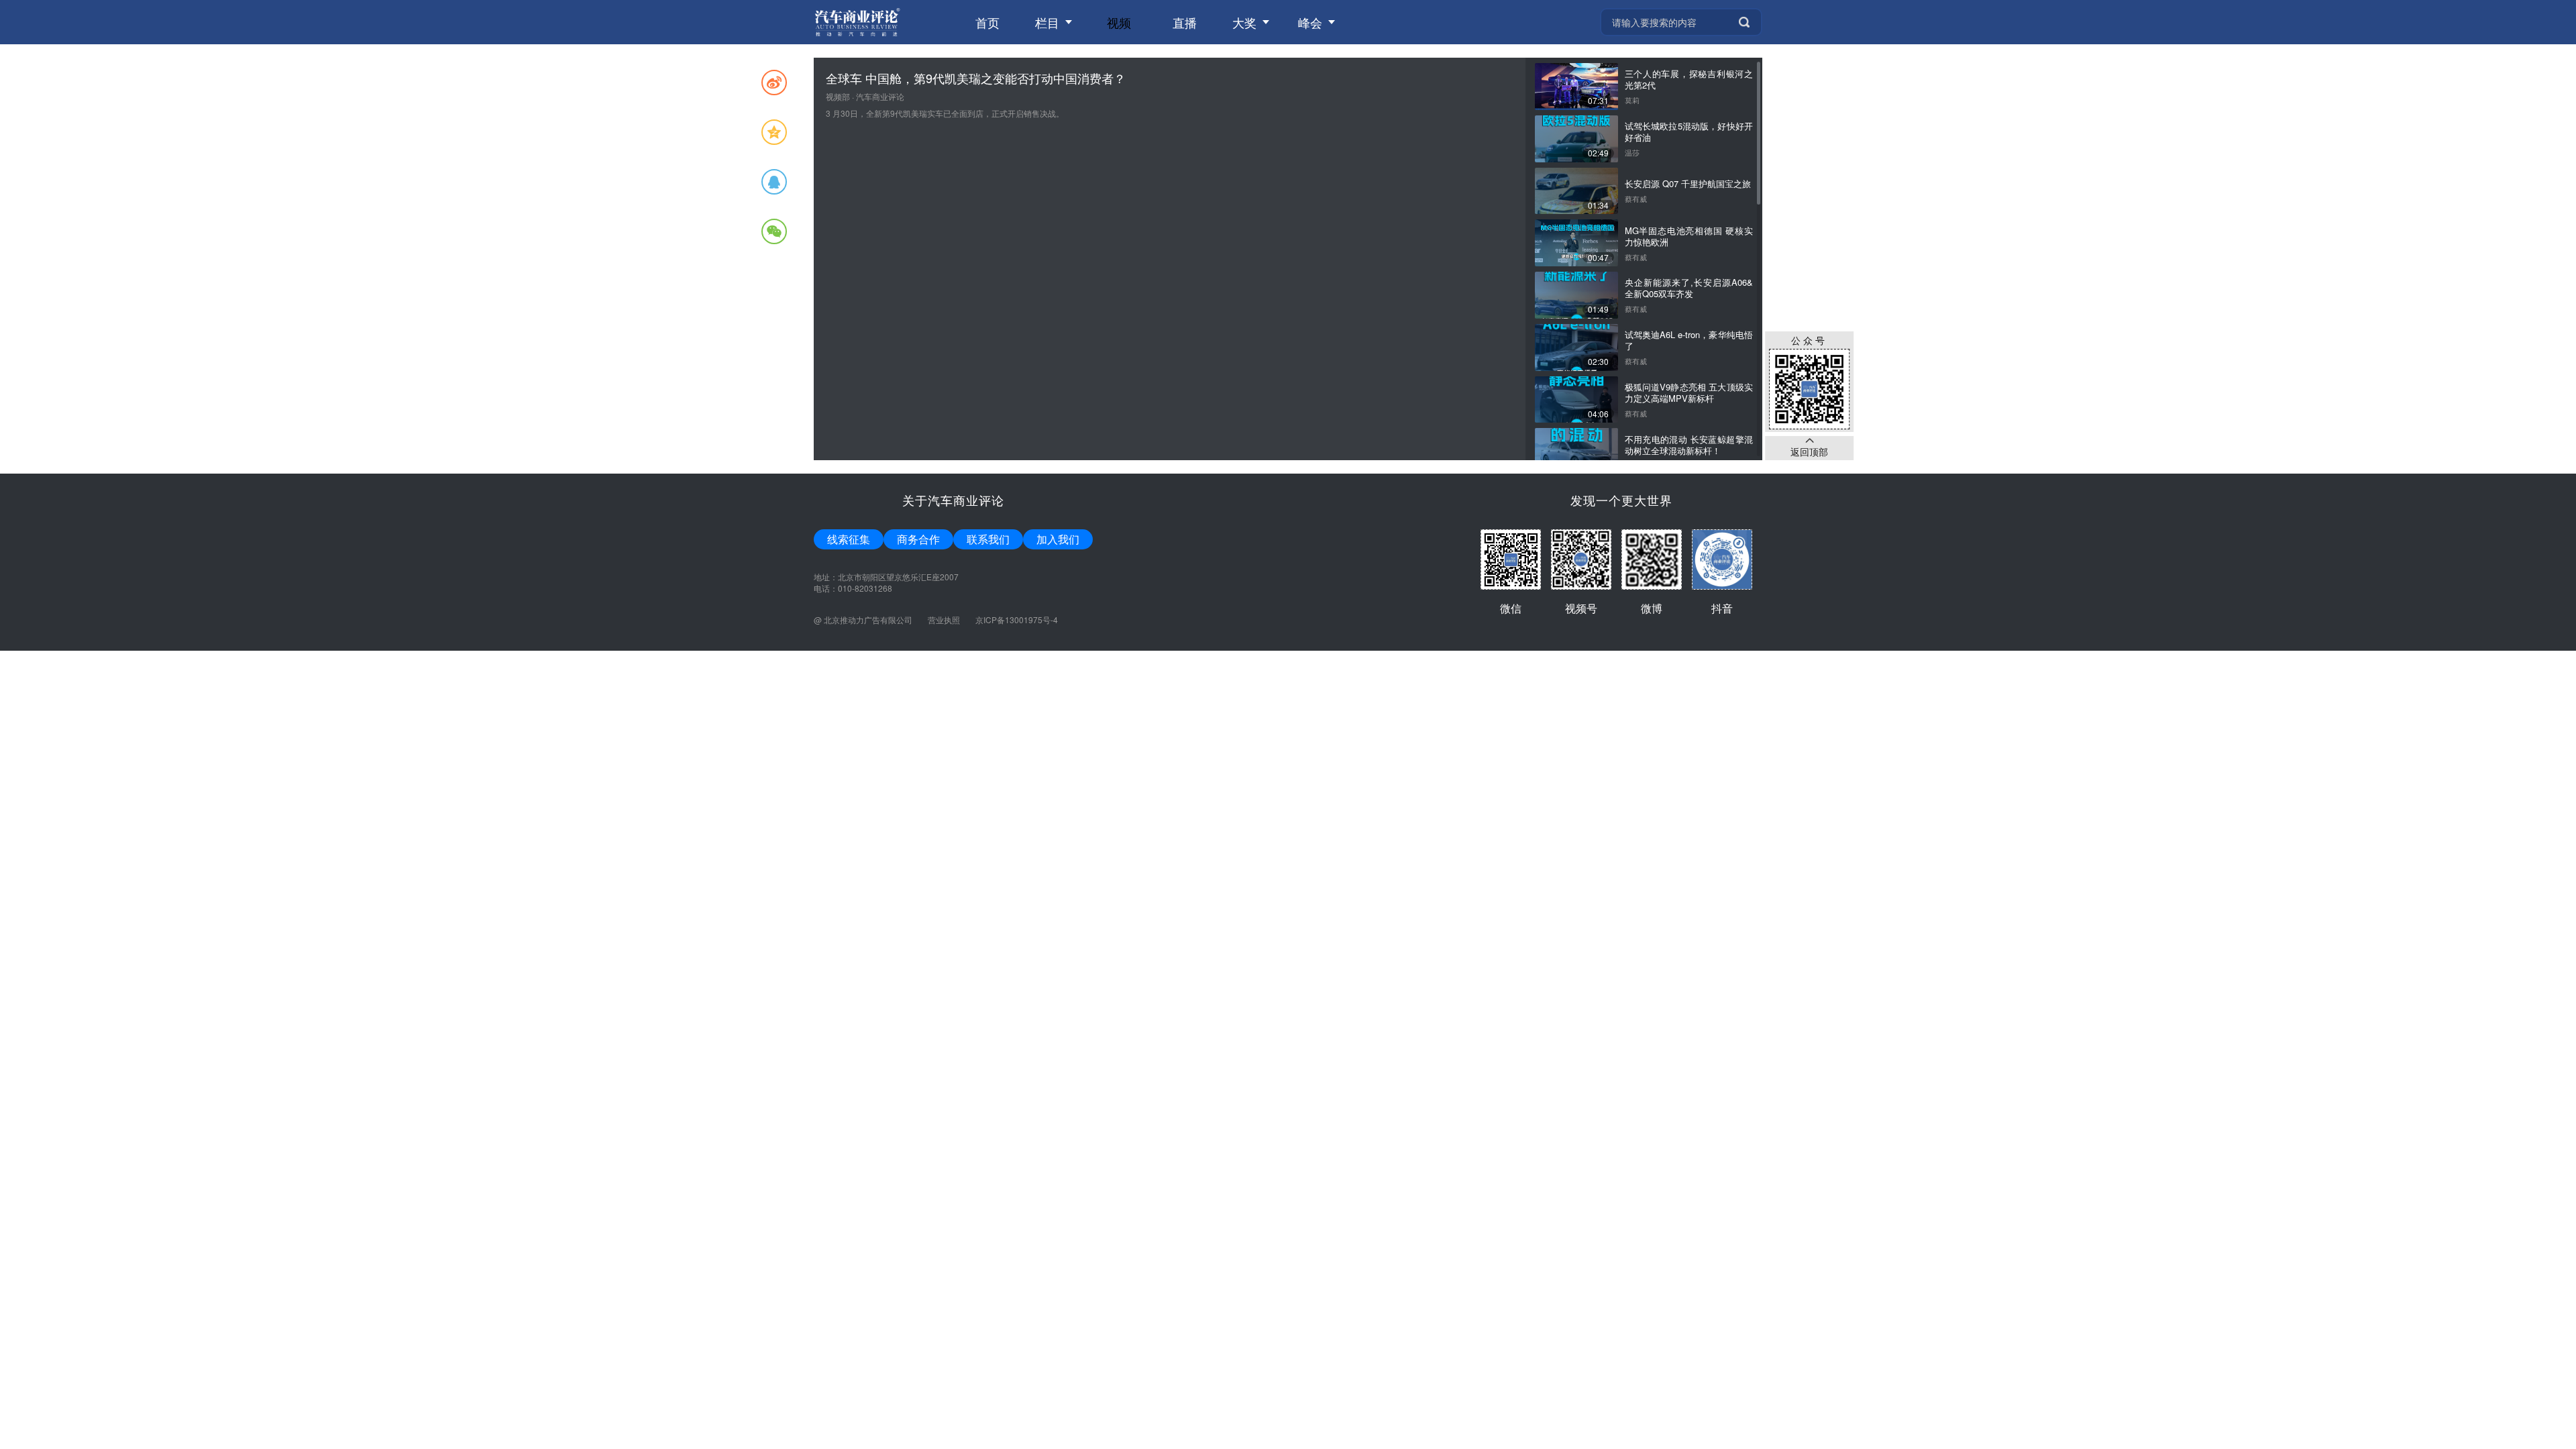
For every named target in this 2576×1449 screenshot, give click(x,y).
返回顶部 (1809, 451)
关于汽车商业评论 (953, 500)
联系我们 (988, 539)
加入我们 (1058, 539)
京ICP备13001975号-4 (1017, 620)
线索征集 (849, 539)
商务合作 (918, 539)
